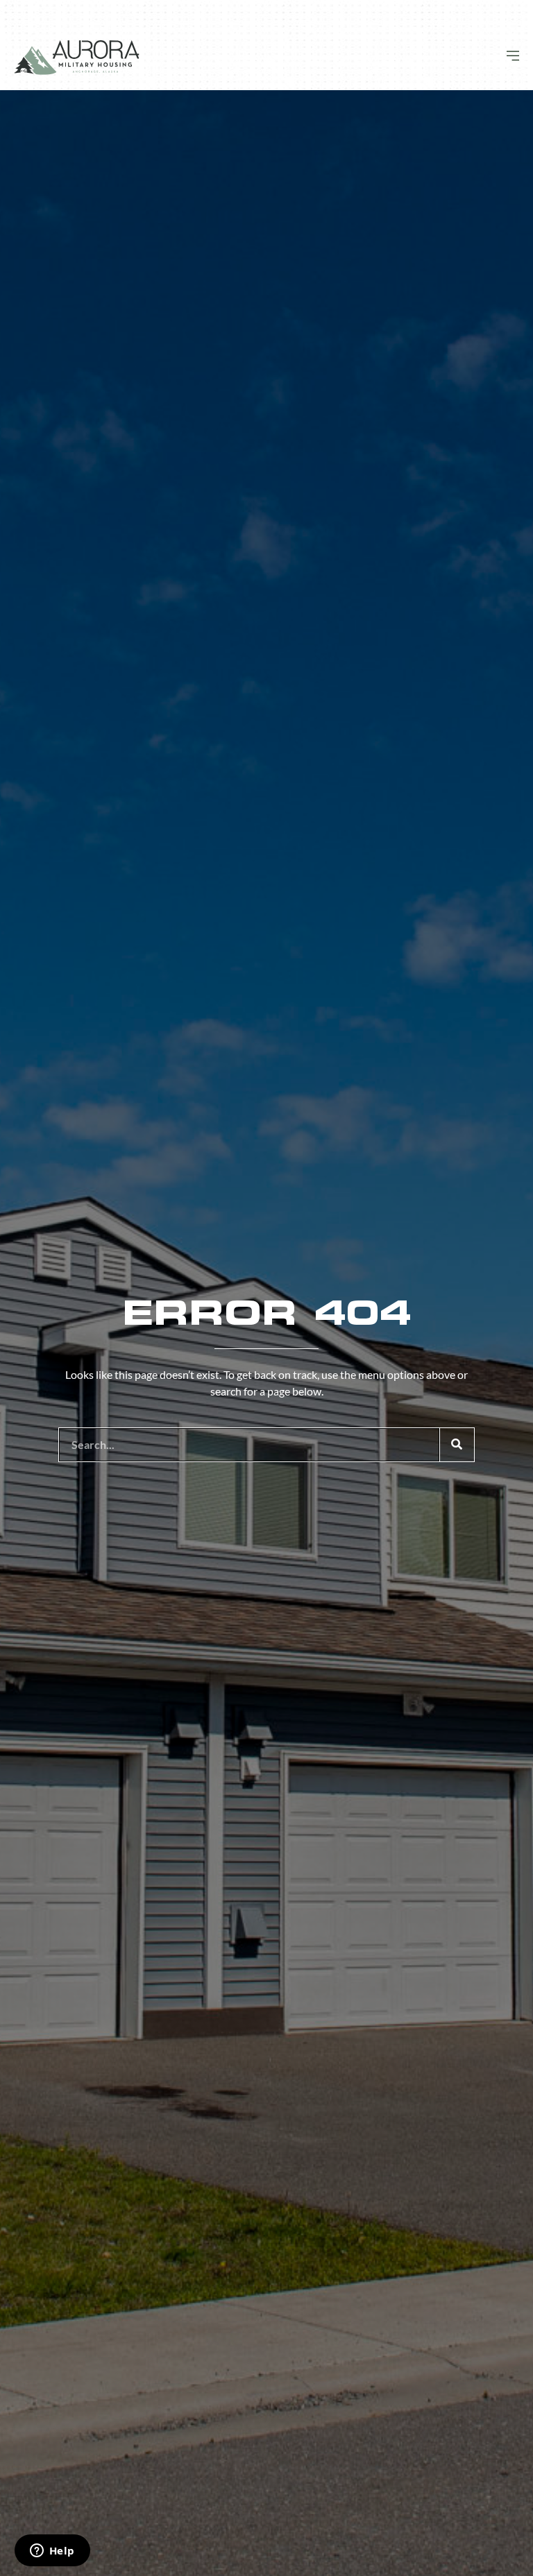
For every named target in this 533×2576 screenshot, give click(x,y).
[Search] (457, 1445)
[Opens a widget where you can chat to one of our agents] (52, 2552)
